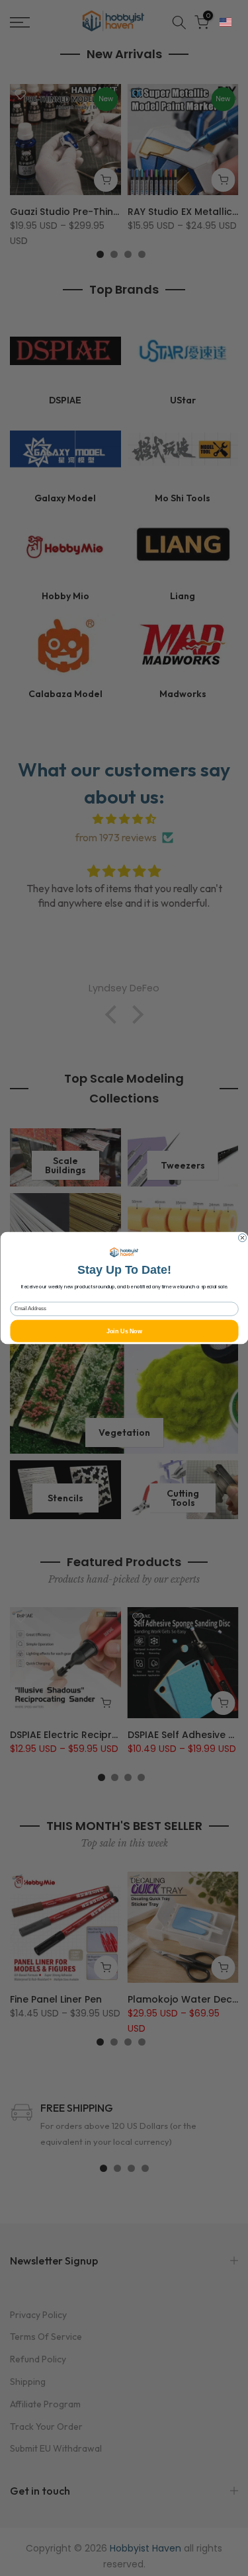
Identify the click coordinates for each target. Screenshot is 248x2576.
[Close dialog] (242, 1238)
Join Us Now (124, 1331)
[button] (226, 22)
